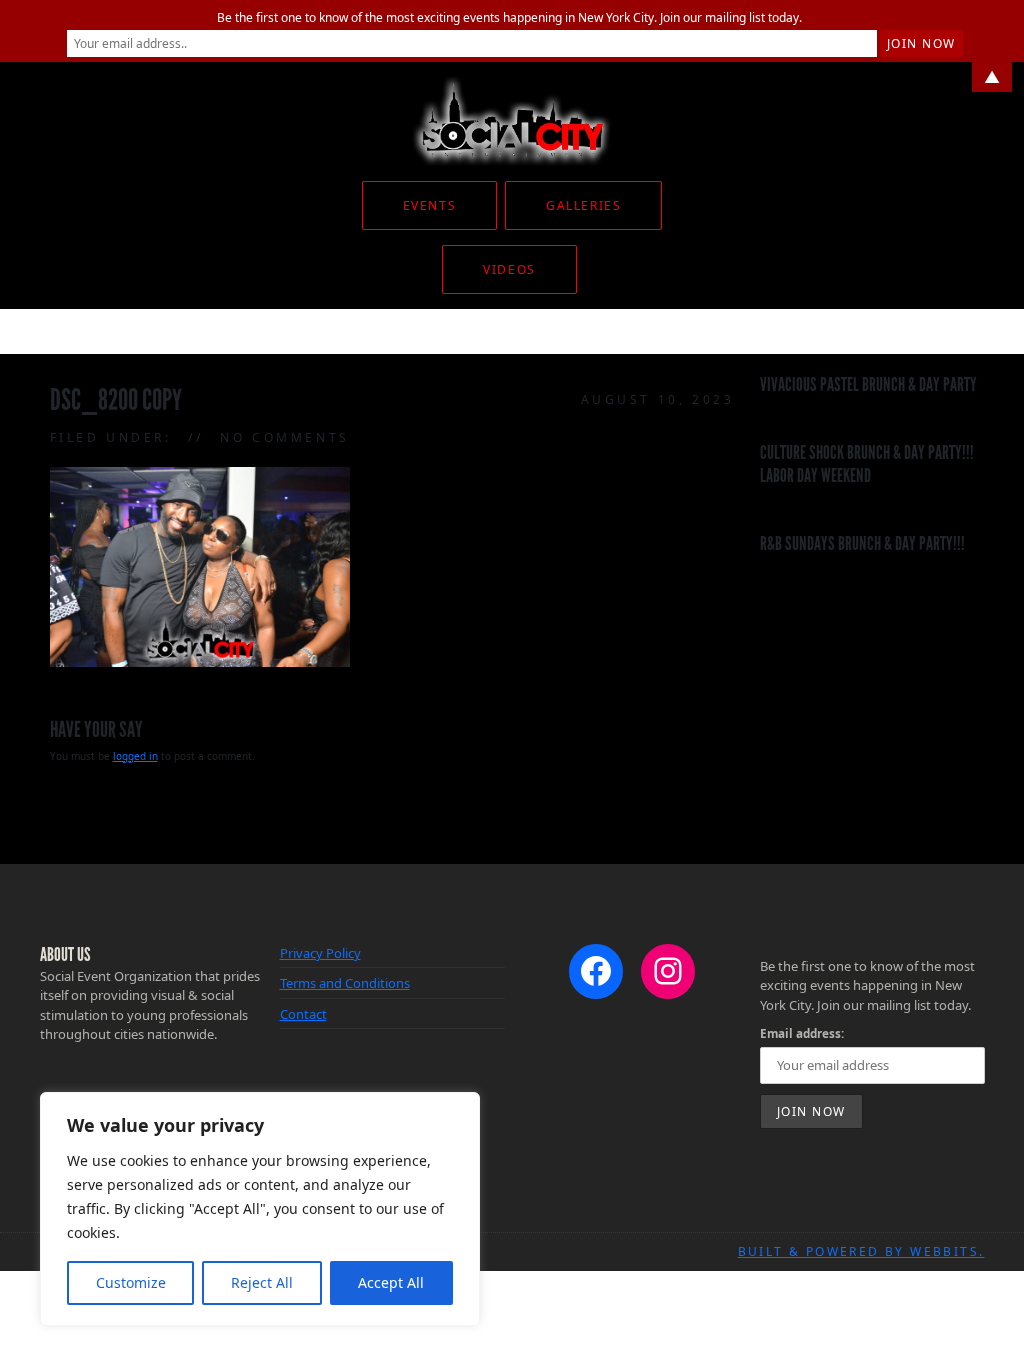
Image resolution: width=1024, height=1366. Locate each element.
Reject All (262, 1282)
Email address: (802, 1033)
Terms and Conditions (345, 983)
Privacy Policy (320, 953)
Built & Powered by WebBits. (861, 1251)
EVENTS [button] (429, 205)
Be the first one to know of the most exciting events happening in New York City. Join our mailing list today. (509, 17)
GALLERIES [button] (583, 205)
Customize (131, 1282)
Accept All (391, 1282)
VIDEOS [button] (509, 269)
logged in (135, 756)
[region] (260, 1209)
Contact (303, 1014)
